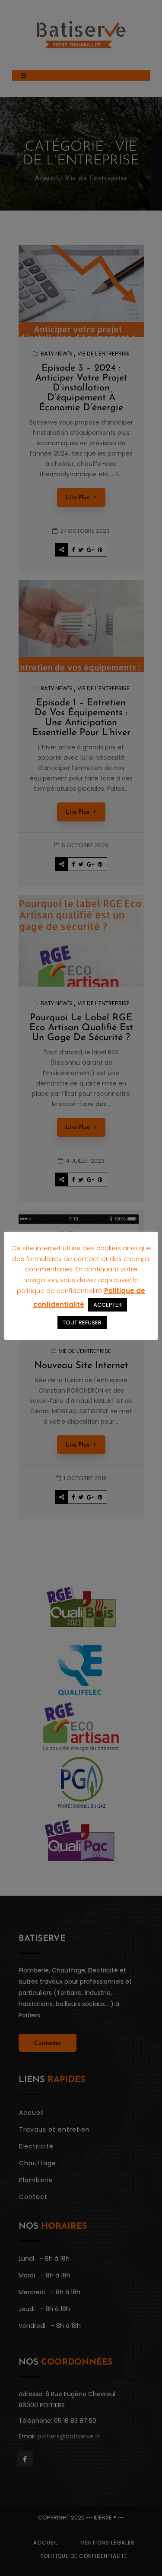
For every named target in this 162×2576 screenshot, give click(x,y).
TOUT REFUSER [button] (82, 1323)
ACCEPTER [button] (108, 1305)
